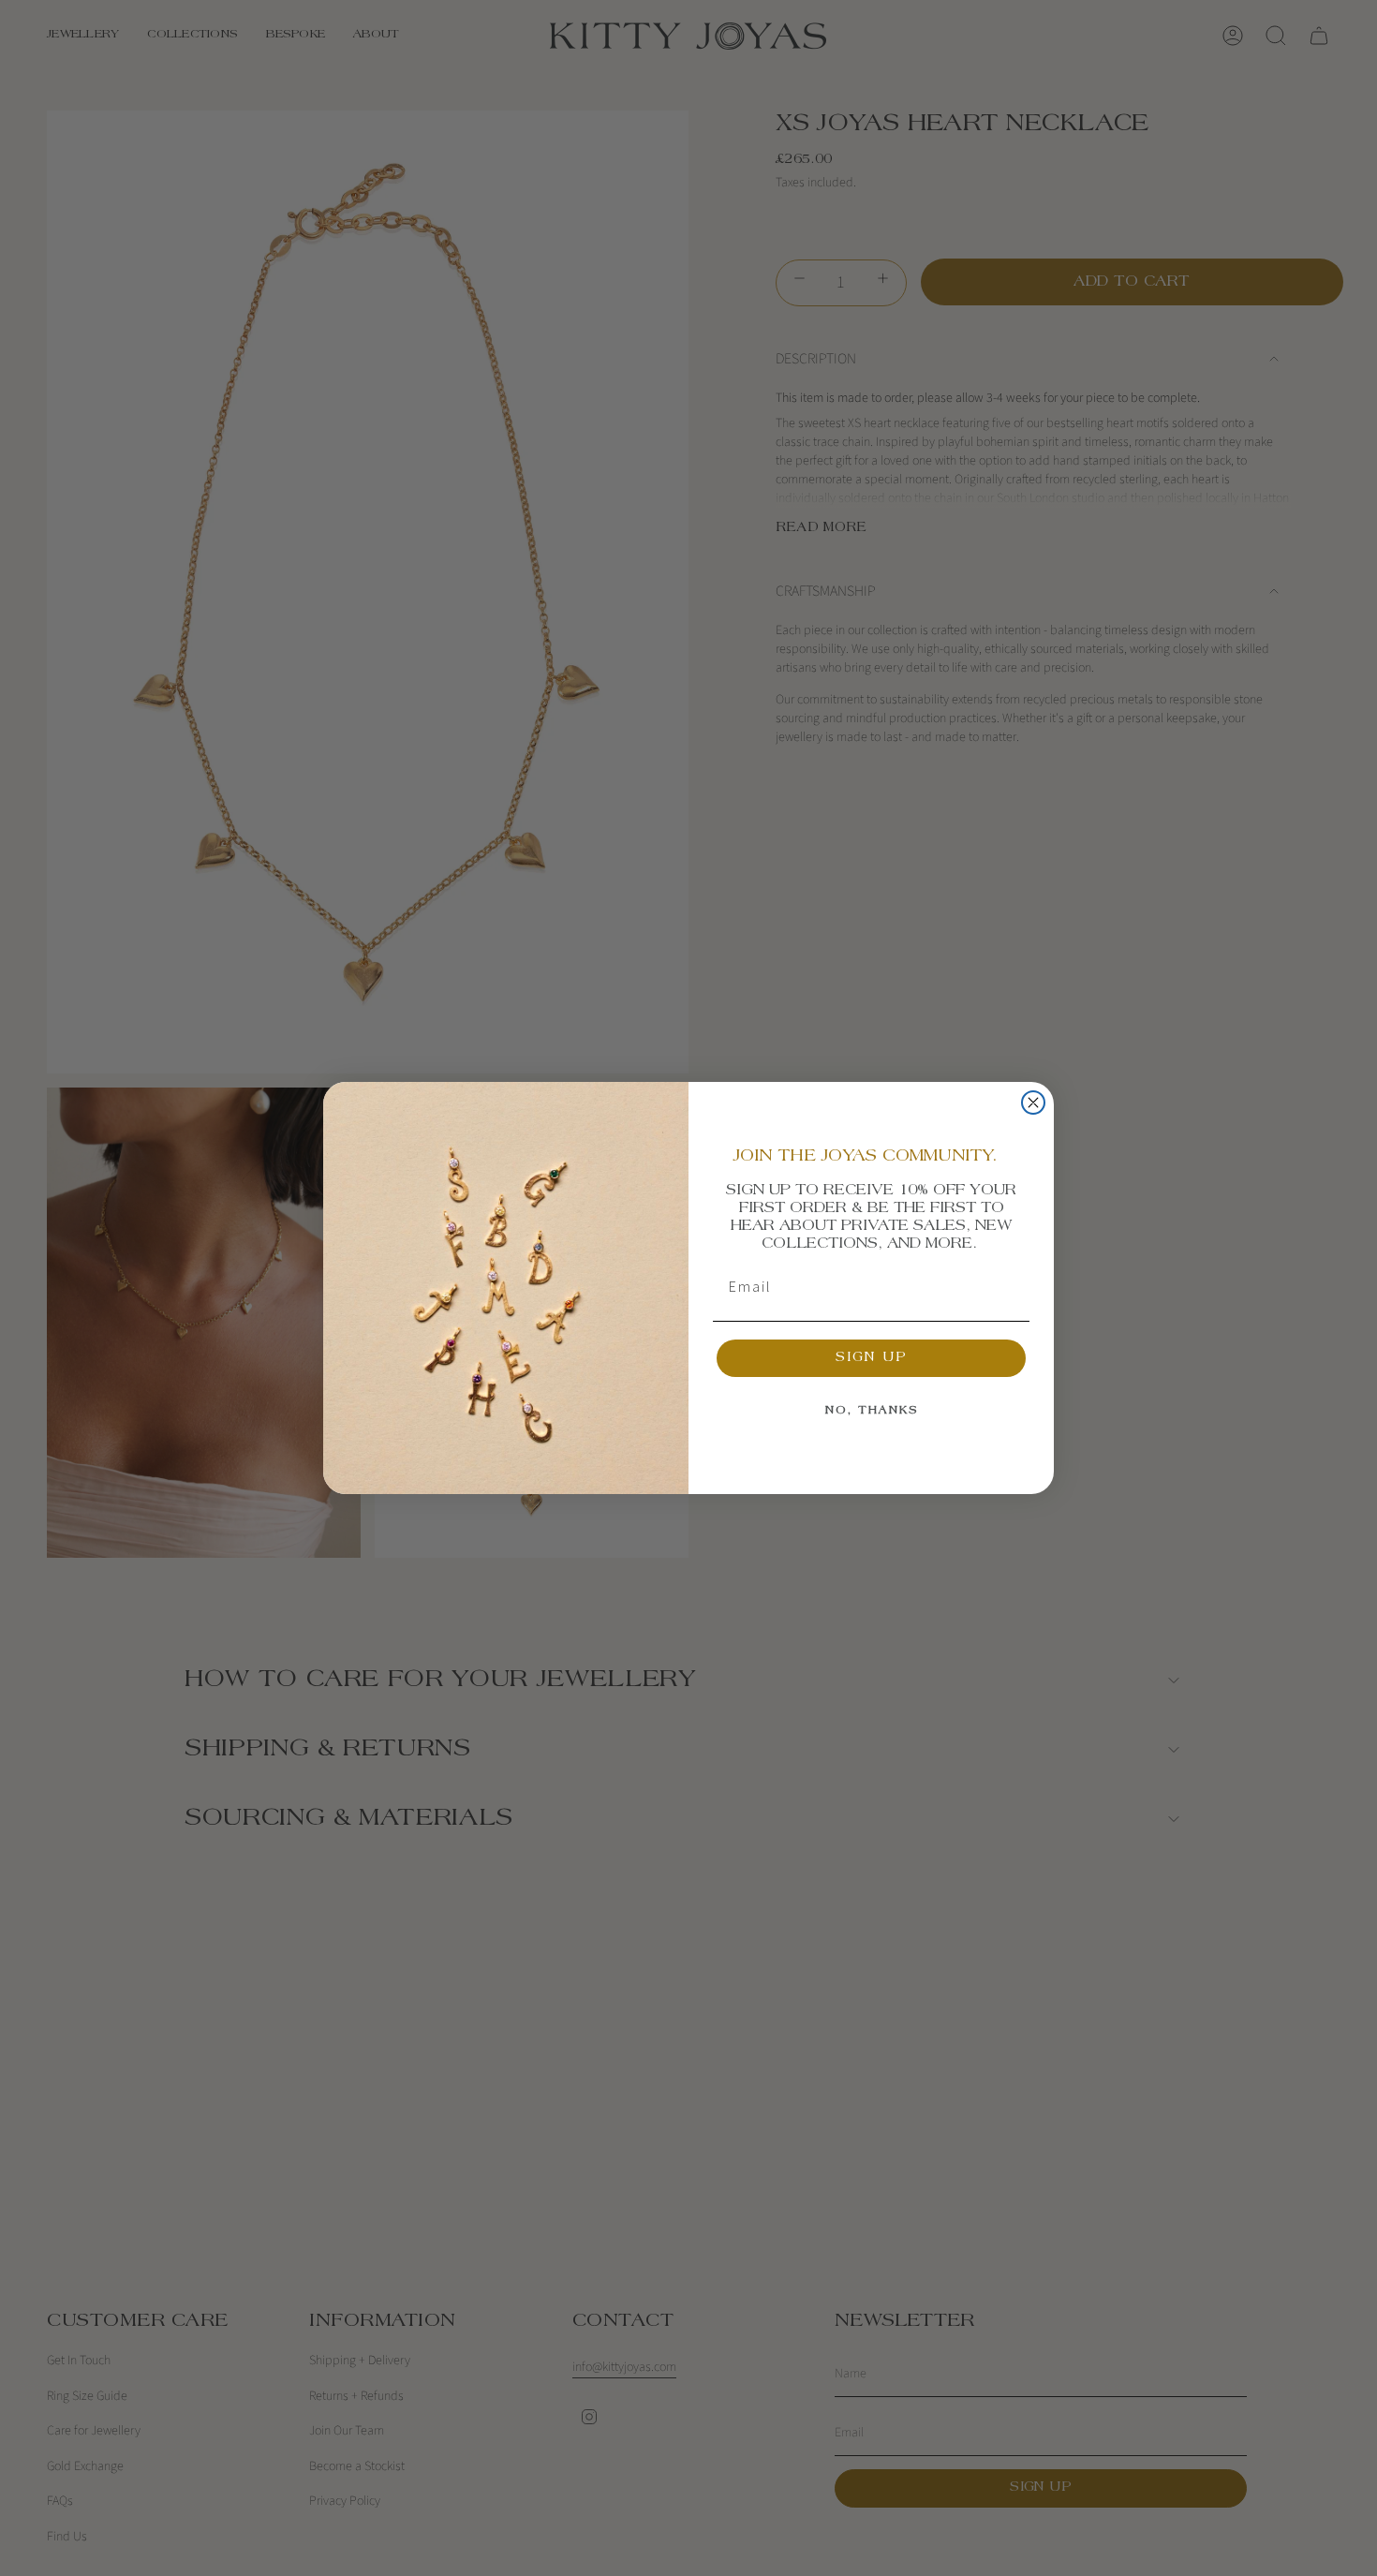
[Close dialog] (1033, 1103)
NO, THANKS (872, 1411)
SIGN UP (872, 1358)
